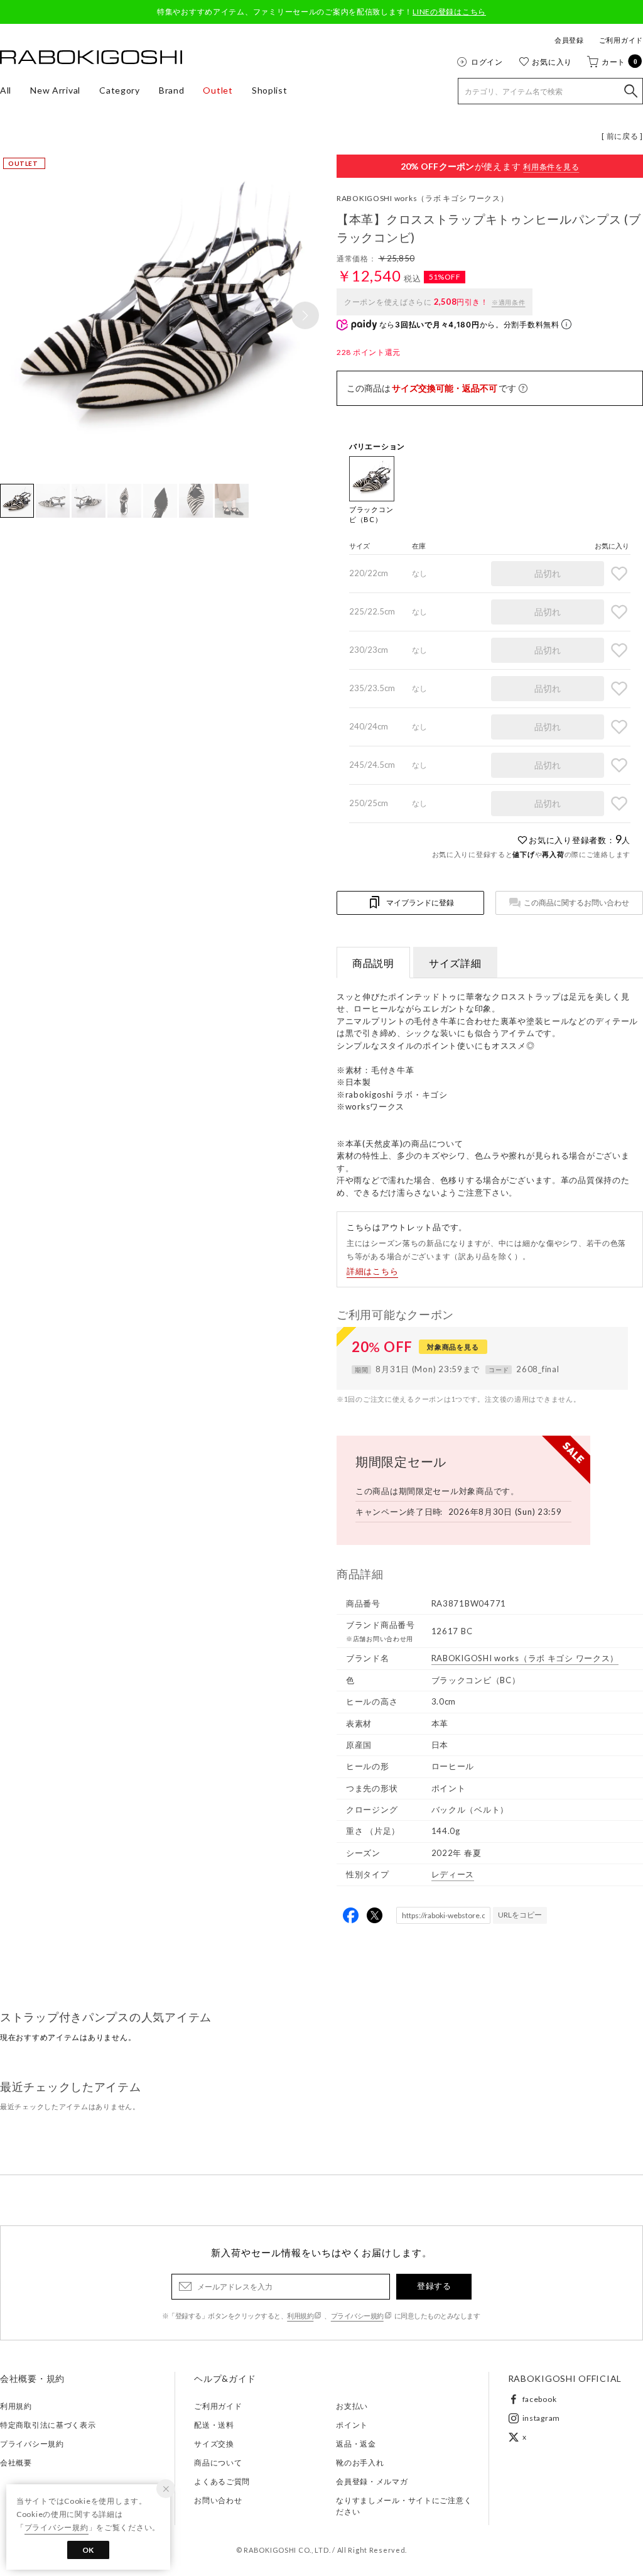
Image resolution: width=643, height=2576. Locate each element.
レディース (453, 1874)
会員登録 (569, 40)
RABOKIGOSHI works (423, 198)
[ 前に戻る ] (622, 136)
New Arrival (55, 90)
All (6, 90)
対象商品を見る (453, 1347)
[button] (305, 315)
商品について (218, 2463)
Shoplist (270, 90)
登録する (434, 2286)
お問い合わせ (218, 2500)
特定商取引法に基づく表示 (48, 2425)
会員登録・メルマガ (372, 2481)
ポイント (352, 2425)
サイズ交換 (214, 2444)
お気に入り (552, 62)
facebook (540, 2399)
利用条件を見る (551, 167)
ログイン (487, 62)
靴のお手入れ (360, 2463)
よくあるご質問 (222, 2481)
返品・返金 (356, 2444)
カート (620, 62)
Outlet (218, 90)
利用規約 (300, 2316)
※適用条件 (509, 302)
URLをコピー (520, 1915)
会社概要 (16, 2463)
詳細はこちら (372, 1271)
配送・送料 (214, 2425)
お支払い (352, 2406)
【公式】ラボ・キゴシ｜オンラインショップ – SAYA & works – (91, 57)
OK (88, 2550)
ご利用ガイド (621, 40)
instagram (541, 2418)
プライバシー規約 (357, 2316)
